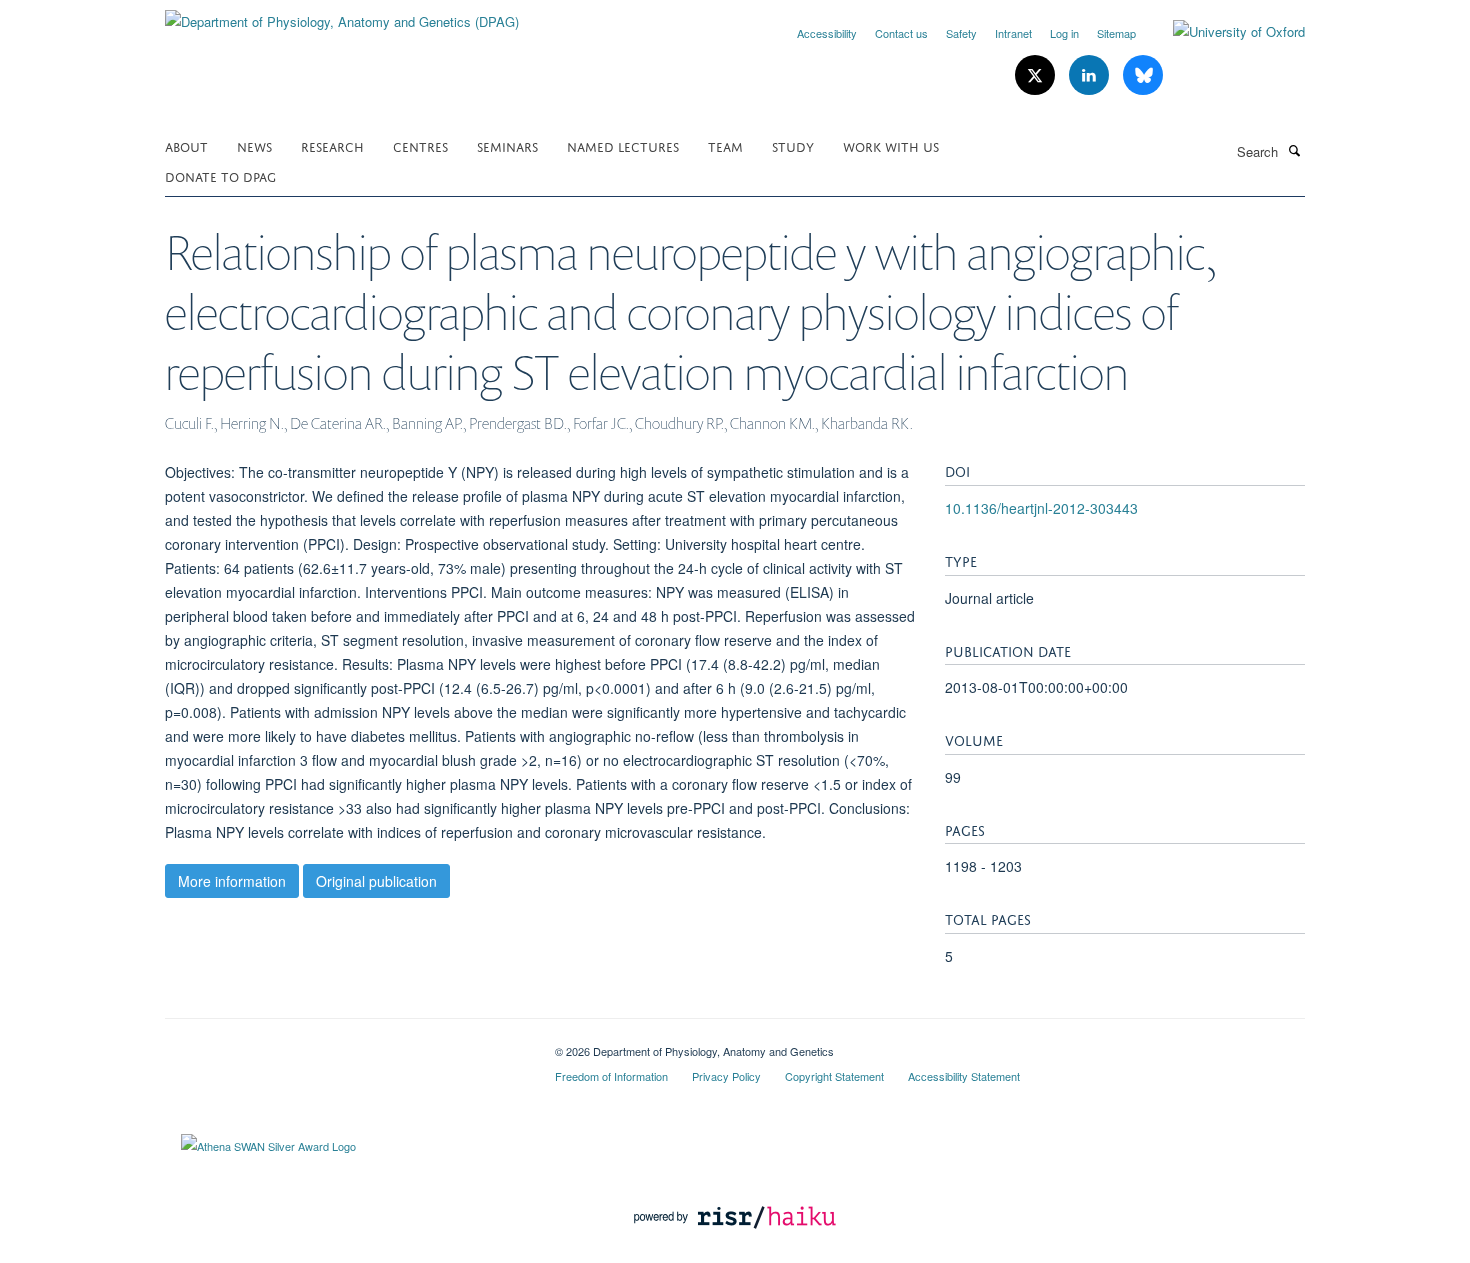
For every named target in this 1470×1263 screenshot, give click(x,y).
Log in (1064, 33)
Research (332, 145)
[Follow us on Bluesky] (1143, 75)
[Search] (1294, 150)
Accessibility (827, 33)
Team (725, 145)
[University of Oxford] (1224, 32)
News (254, 145)
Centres (420, 145)
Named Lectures (623, 145)
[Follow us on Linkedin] (1091, 75)
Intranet (1013, 33)
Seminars (507, 145)
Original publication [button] (376, 881)
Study (793, 145)
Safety (961, 33)
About (186, 145)
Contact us (901, 33)
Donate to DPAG (220, 175)
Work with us (891, 145)
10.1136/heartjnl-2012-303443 (1041, 508)
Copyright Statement (834, 1076)
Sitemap (1116, 33)
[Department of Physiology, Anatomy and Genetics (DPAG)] (342, 14)
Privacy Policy (726, 1076)
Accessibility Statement (964, 1076)
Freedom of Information (611, 1076)
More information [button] (232, 881)
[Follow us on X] (1037, 75)
